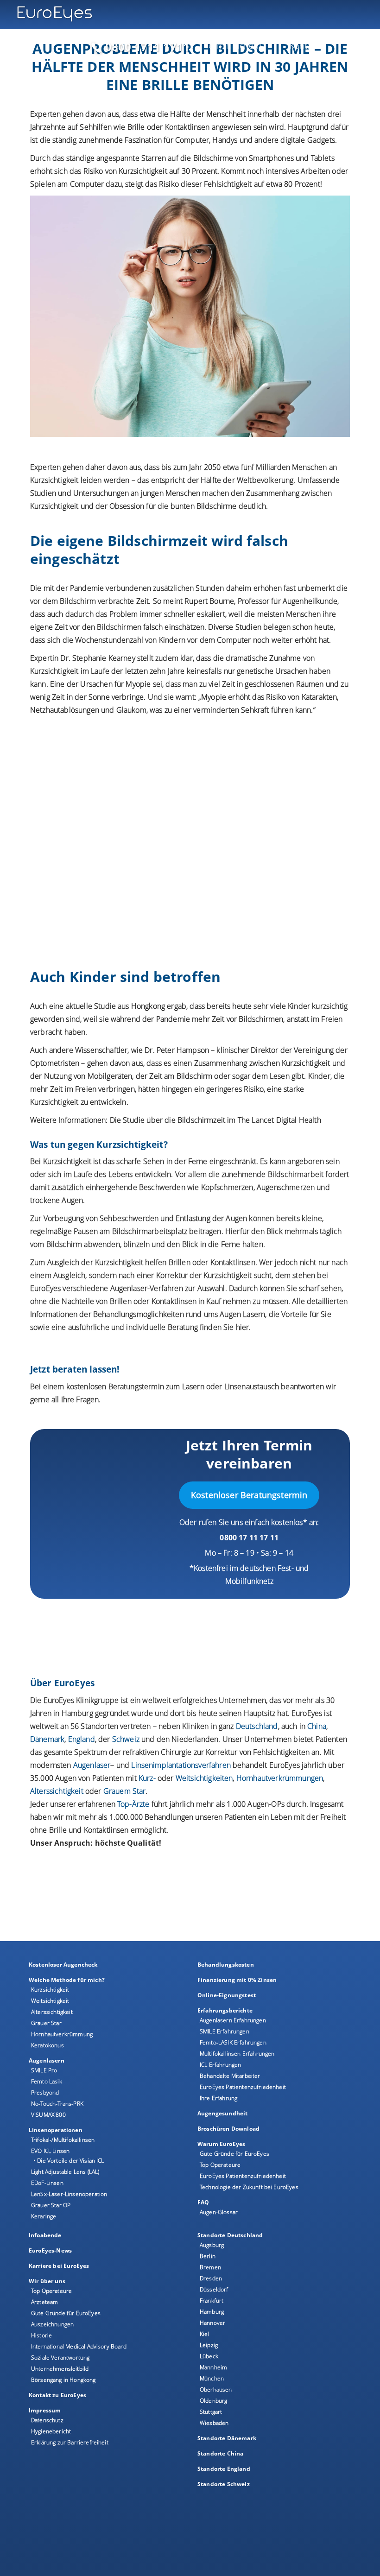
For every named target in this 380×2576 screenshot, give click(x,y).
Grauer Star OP (51, 2205)
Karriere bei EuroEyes (59, 2266)
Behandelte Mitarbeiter (230, 2076)
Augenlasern (47, 2060)
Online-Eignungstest (227, 1995)
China (317, 1726)
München (212, 2378)
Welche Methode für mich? (67, 1980)
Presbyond (45, 2092)
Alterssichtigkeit (52, 2012)
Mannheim (213, 2367)
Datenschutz (47, 2420)
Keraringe (44, 2216)
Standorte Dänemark (227, 2438)
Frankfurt (212, 2301)
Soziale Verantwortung (60, 2358)
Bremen (210, 2267)
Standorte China (220, 2453)
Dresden (211, 2278)
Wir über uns (47, 2281)
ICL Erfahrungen (220, 2065)
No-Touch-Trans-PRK (57, 2104)
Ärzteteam (44, 2302)
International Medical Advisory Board (79, 2346)
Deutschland (257, 1726)
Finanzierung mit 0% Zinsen (237, 1980)
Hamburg (212, 2312)
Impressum (45, 2410)
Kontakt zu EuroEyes (57, 2395)
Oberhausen (216, 2389)
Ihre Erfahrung (218, 2098)
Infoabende (45, 2235)
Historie (41, 2335)
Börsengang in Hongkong (63, 2380)
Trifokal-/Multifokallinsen (63, 2140)
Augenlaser (92, 1765)
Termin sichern (233, 45)
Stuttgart (211, 2412)
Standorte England (224, 2469)
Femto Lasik (47, 2081)
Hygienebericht (51, 2431)
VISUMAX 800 (48, 2115)
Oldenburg (213, 2401)
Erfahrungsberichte (225, 2010)
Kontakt (304, 45)
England (82, 1739)
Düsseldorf (214, 2289)
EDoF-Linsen (47, 2183)
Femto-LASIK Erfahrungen (233, 2042)
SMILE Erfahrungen (225, 2031)
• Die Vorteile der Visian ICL (69, 2161)
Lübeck (209, 2356)
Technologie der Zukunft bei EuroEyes (249, 2187)
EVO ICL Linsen (50, 2151)
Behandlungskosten (226, 1965)
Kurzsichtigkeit (143, 171)
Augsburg (212, 2245)
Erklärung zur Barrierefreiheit (70, 2442)
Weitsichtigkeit (50, 2001)
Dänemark (47, 1739)
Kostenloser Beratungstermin (249, 1495)
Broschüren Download (228, 2129)
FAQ (203, 2202)
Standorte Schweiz (224, 2484)
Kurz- (147, 1778)
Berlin (208, 2256)
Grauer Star (46, 2023)
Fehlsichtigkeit (228, 184)
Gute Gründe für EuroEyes (234, 2154)
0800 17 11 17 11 (249, 1538)
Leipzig (209, 2345)
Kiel (205, 2334)
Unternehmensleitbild (60, 2369)
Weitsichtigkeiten (204, 1778)
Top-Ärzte (133, 1804)
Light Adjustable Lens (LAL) (65, 2172)
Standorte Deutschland (230, 2235)
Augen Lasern (242, 1314)
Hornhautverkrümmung (62, 2034)
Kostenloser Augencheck (63, 1965)
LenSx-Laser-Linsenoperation (69, 2194)
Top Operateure (220, 2165)
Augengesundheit (222, 2113)
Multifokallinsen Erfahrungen (237, 2054)
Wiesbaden (214, 2423)
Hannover (212, 2323)
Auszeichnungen (52, 2324)
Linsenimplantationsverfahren (181, 1765)
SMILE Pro (44, 2070)
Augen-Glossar (219, 2212)
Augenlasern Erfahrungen (233, 2020)
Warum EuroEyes (221, 2144)
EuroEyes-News (50, 2250)
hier (243, 1327)
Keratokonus (47, 2045)
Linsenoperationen (56, 2130)
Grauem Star (125, 1791)
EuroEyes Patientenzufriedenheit (243, 2087)
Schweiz (126, 1739)
